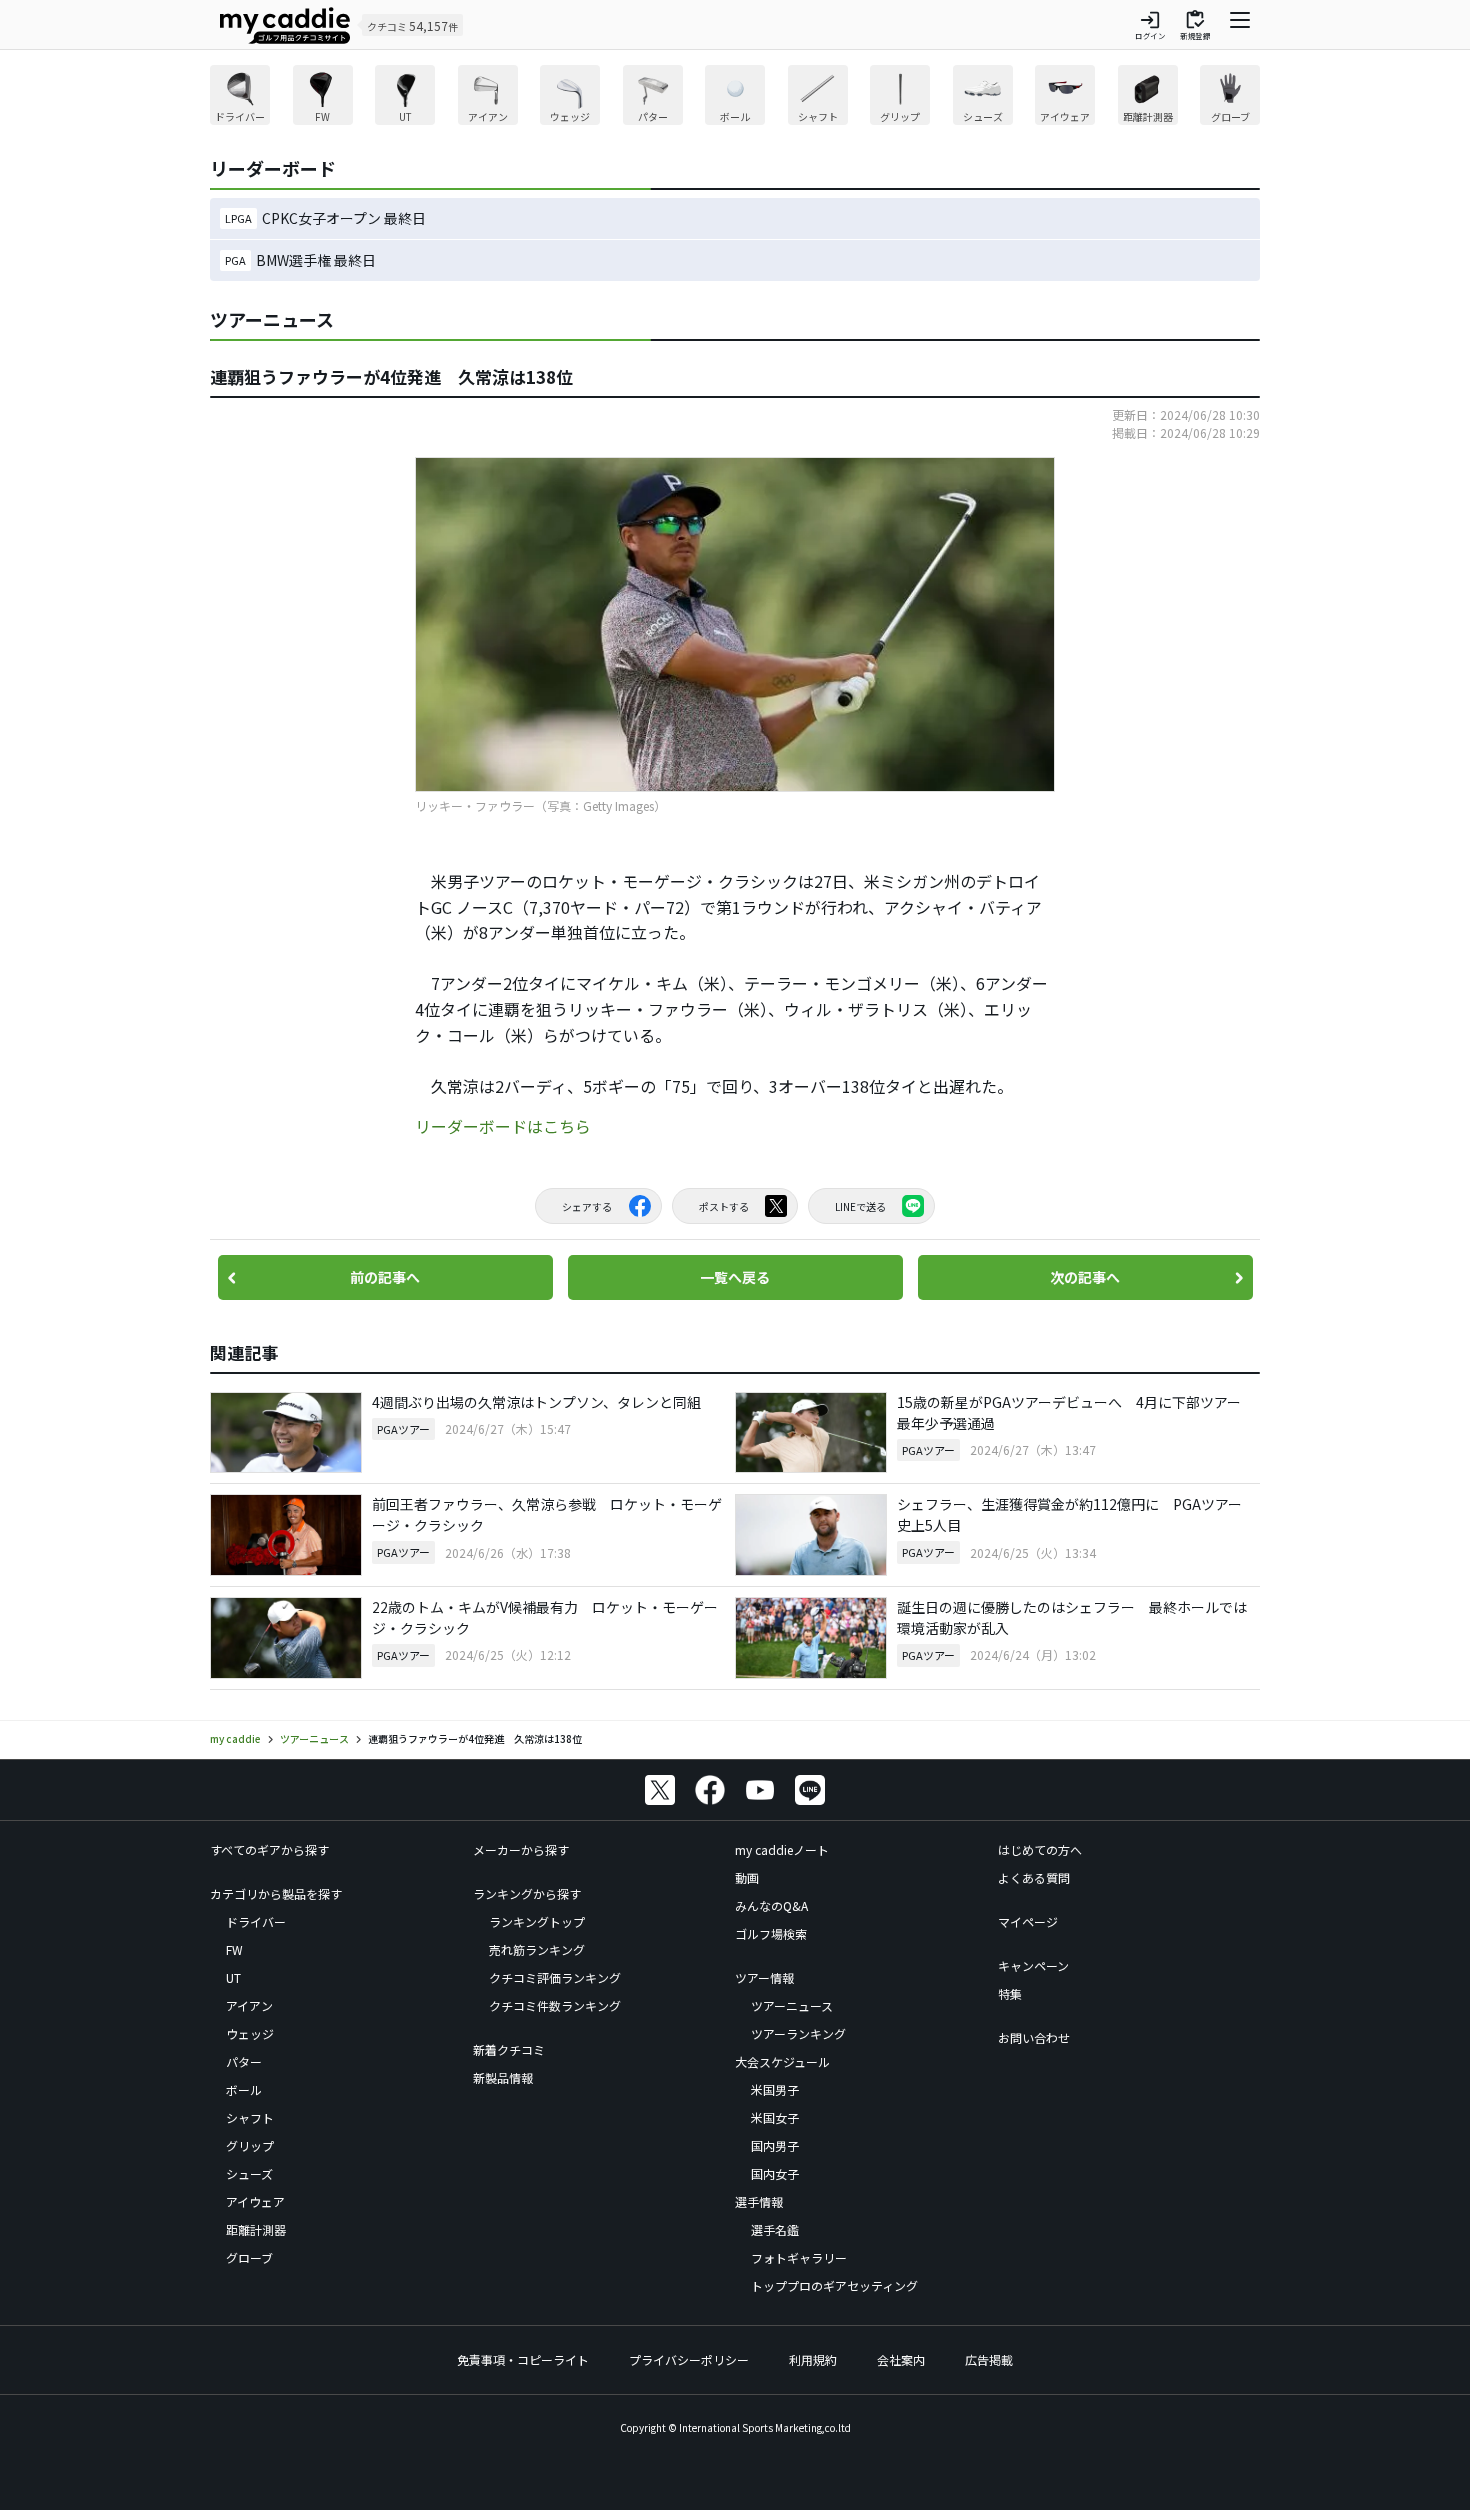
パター (244, 2061)
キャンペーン (1033, 1965)
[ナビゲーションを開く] (1240, 25)
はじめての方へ (1040, 1849)
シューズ (249, 2173)
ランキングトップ (537, 1921)
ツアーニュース (792, 2005)
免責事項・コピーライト (523, 2359)
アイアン (249, 2005)
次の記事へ (1085, 1277)
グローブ (249, 2257)
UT (233, 1977)
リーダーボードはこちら (503, 1126)
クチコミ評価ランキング (555, 1977)
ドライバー (256, 1921)
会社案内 (901, 2359)
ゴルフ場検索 (771, 1933)
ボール (244, 2089)
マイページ (1028, 1921)
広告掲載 (989, 2359)
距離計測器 (256, 2229)
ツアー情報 (764, 1977)
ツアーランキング (798, 2033)
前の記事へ (385, 1277)
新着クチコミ (509, 2049)
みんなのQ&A (771, 1905)
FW (234, 1949)
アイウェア (255, 2201)
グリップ (250, 2145)
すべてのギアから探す (269, 1849)
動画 (747, 1877)
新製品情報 (503, 2077)
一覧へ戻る (735, 1277)
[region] (735, 97)
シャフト (250, 2117)
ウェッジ (250, 2033)
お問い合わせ (1034, 2037)
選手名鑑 (775, 2229)
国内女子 (775, 2173)
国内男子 (775, 2145)
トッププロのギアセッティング (834, 2285)
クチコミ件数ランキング (555, 2005)
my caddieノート (782, 1849)
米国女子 (775, 2117)
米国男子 (775, 2089)
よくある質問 (1034, 1877)
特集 (1010, 1993)
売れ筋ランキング (537, 1949)
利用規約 (813, 2359)
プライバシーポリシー (689, 2359)
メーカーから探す (521, 1849)
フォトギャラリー (799, 2257)
